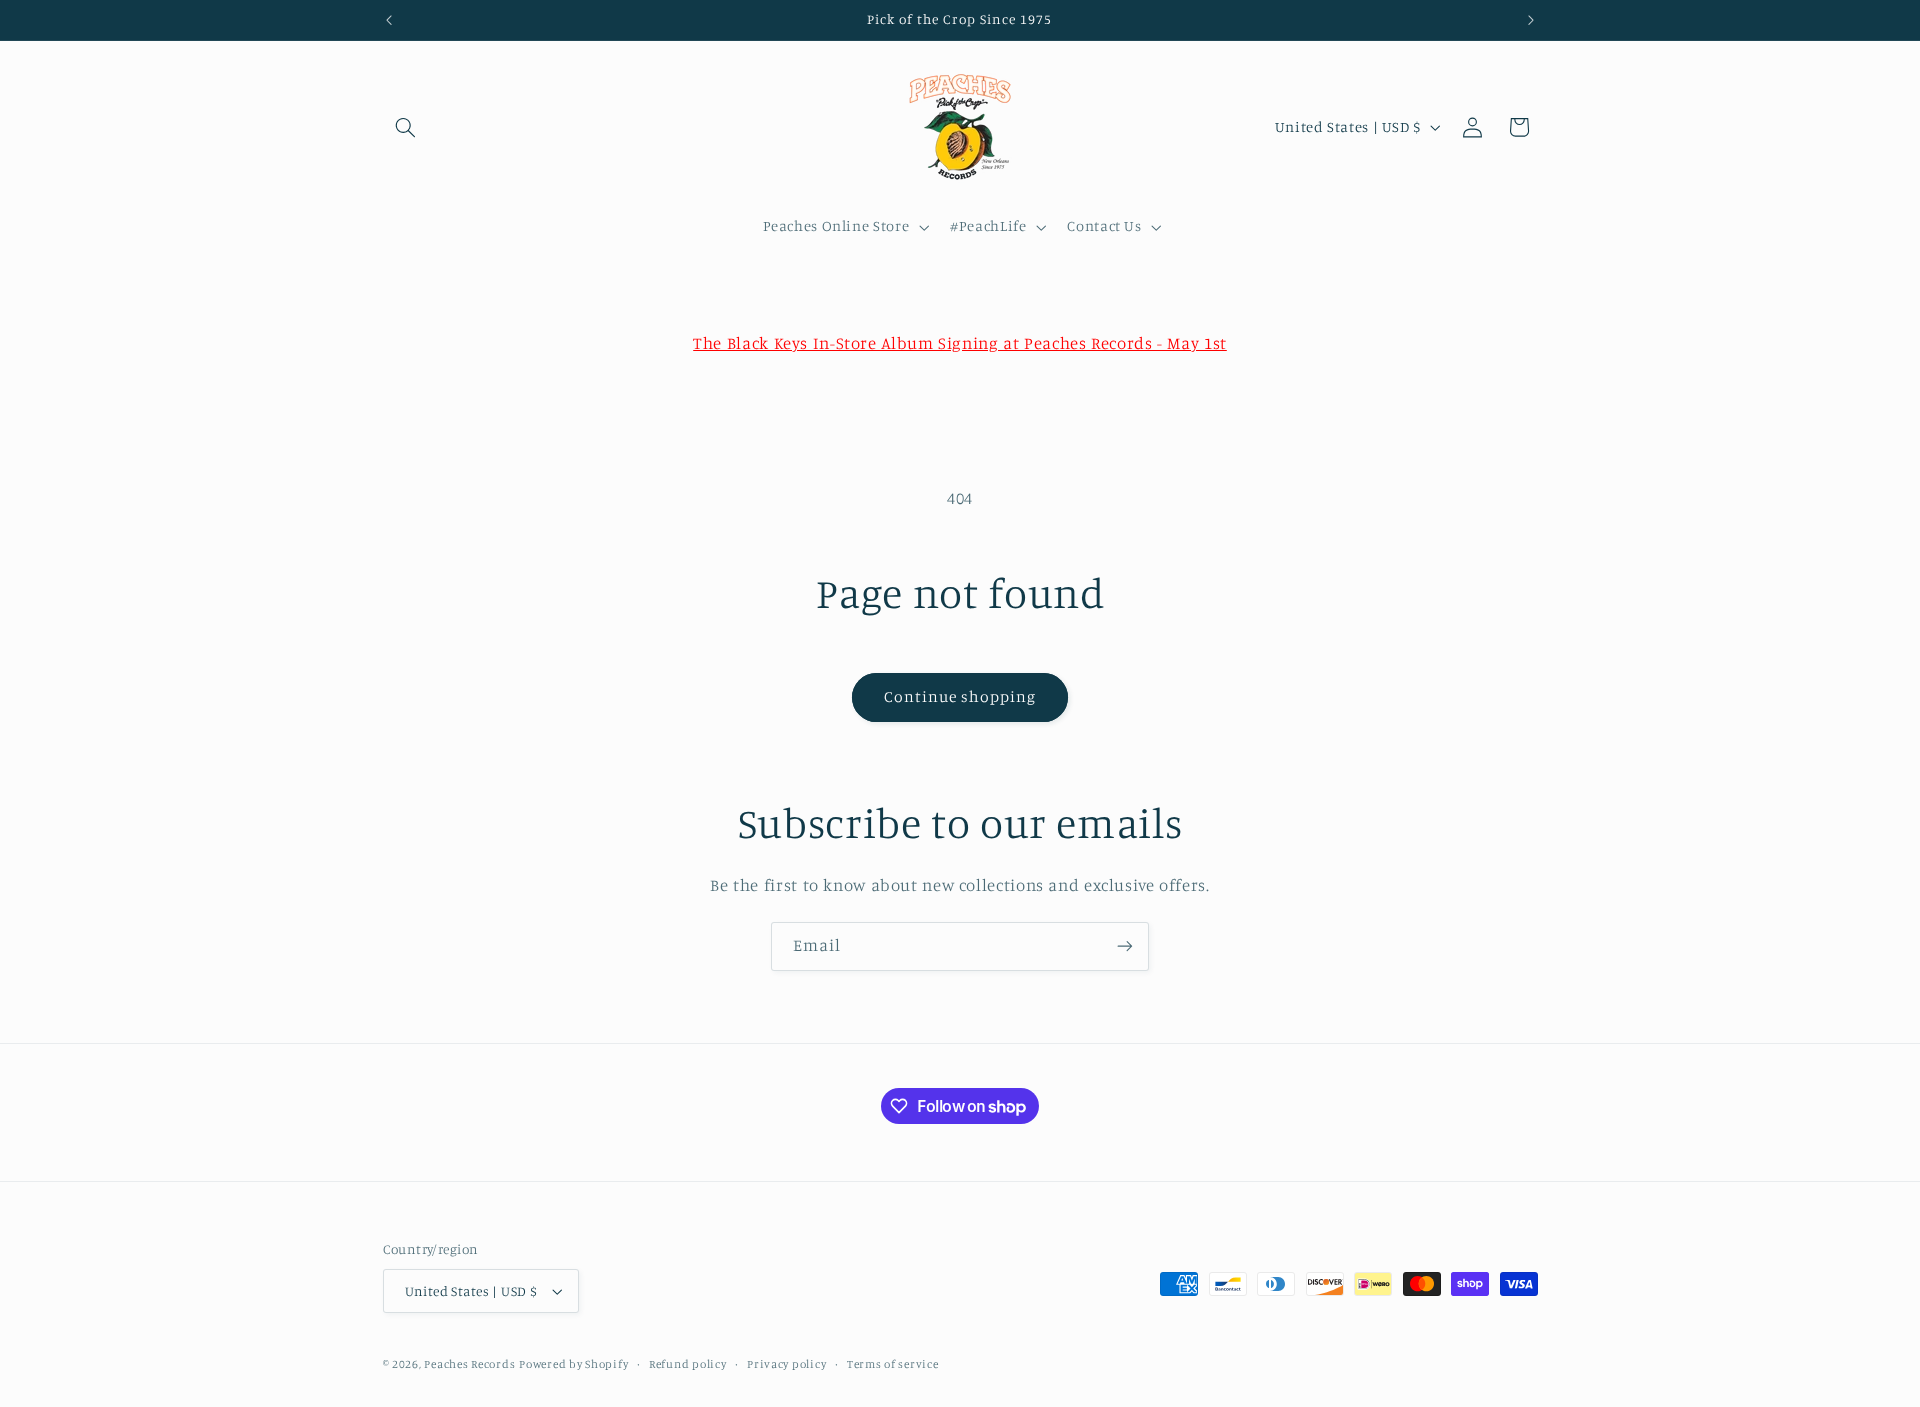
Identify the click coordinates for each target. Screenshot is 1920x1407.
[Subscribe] (1125, 946)
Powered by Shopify (573, 1364)
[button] (406, 127)
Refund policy (688, 1364)
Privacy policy (786, 1364)
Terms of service (893, 1364)
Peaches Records (469, 1364)
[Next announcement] (1531, 20)
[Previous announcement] (389, 20)
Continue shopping (960, 696)
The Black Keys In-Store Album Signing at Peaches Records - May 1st (960, 343)
